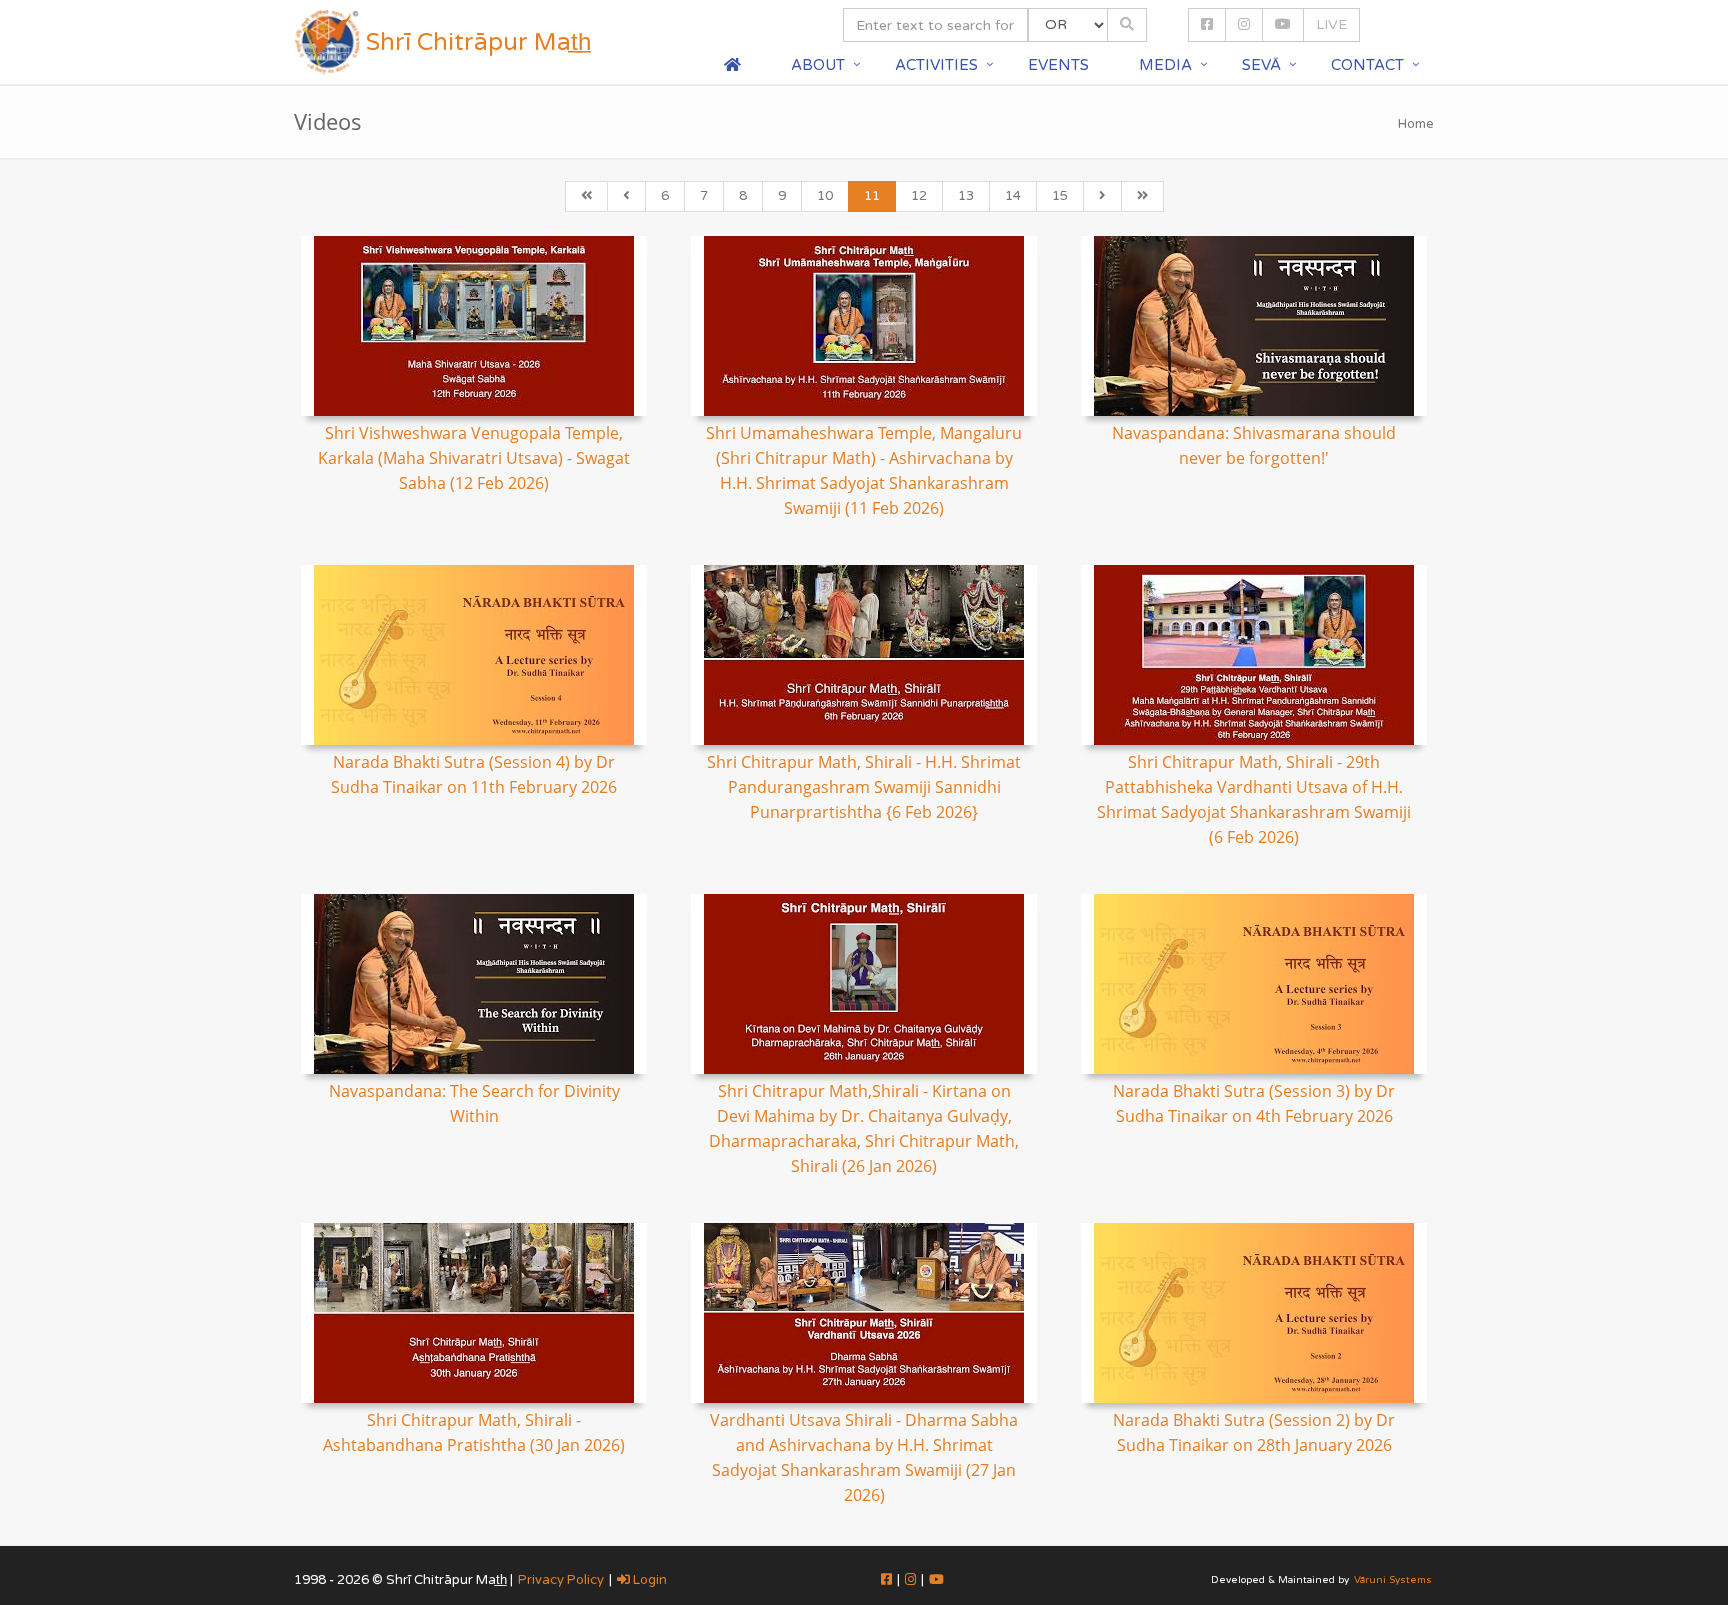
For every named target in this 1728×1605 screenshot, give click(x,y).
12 (919, 196)
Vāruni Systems (1393, 1580)
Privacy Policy (561, 1580)
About (818, 65)
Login (648, 1580)
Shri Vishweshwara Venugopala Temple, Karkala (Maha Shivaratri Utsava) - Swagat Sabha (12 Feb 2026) (474, 458)
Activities (936, 65)
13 (966, 196)
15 (1060, 196)
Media (1165, 65)
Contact (1367, 65)
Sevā (1261, 65)
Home (1416, 124)
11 (872, 196)
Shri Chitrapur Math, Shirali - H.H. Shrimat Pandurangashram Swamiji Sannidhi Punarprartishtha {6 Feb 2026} (864, 787)
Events (1058, 65)
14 (1013, 196)
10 (825, 196)
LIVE (1331, 24)
